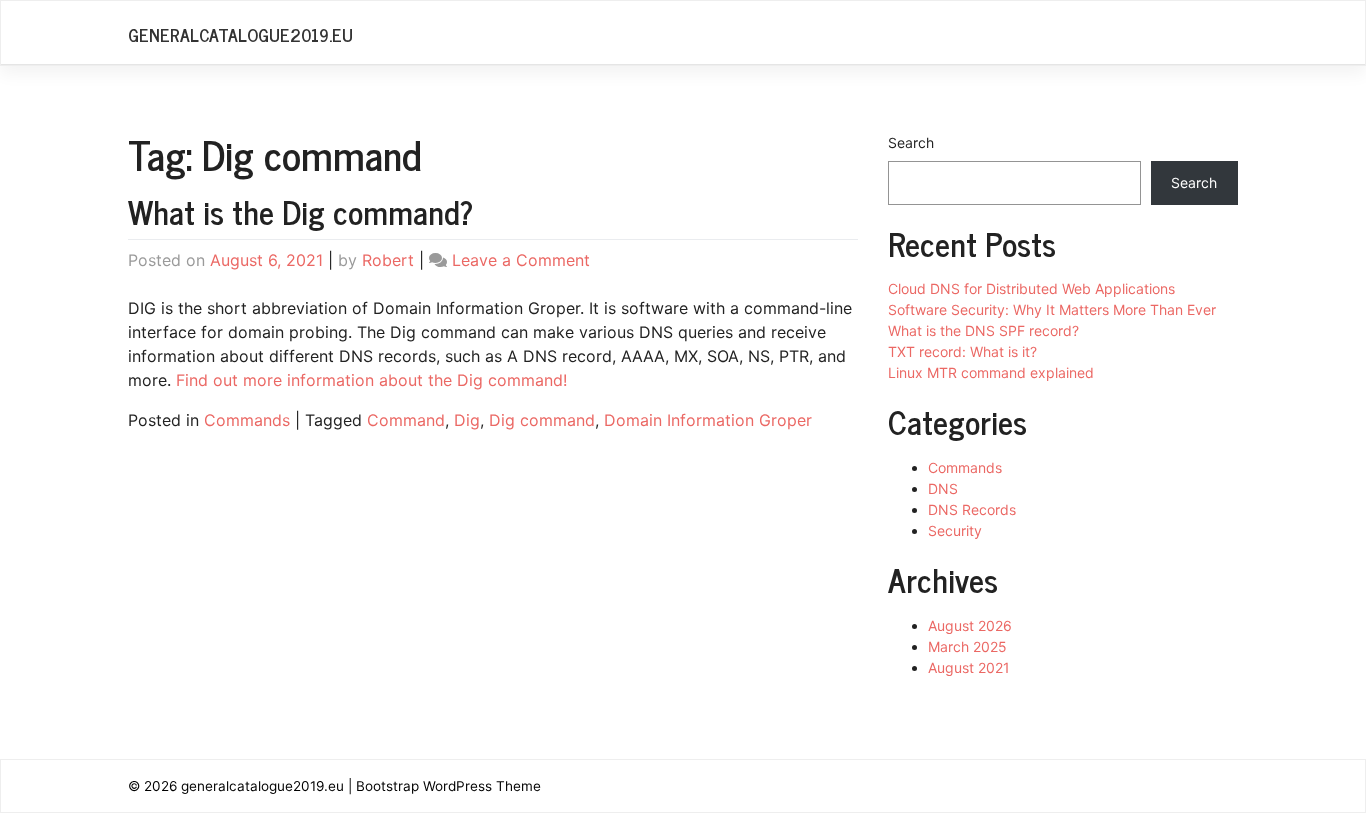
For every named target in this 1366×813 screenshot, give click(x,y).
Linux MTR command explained (991, 372)
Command (406, 420)
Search (911, 142)
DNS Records (972, 509)
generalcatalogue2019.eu (240, 34)
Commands (247, 420)
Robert (388, 260)
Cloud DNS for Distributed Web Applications (1031, 288)
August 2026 (970, 625)
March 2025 (967, 646)
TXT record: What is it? (962, 351)
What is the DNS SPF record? (983, 330)
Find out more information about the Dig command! (371, 380)
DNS (943, 488)
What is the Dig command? (300, 211)
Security (955, 530)
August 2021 (969, 667)
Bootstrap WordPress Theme (448, 786)
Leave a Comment (521, 260)
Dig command (542, 420)
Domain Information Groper (708, 420)
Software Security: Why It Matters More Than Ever (1052, 309)
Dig (467, 420)
